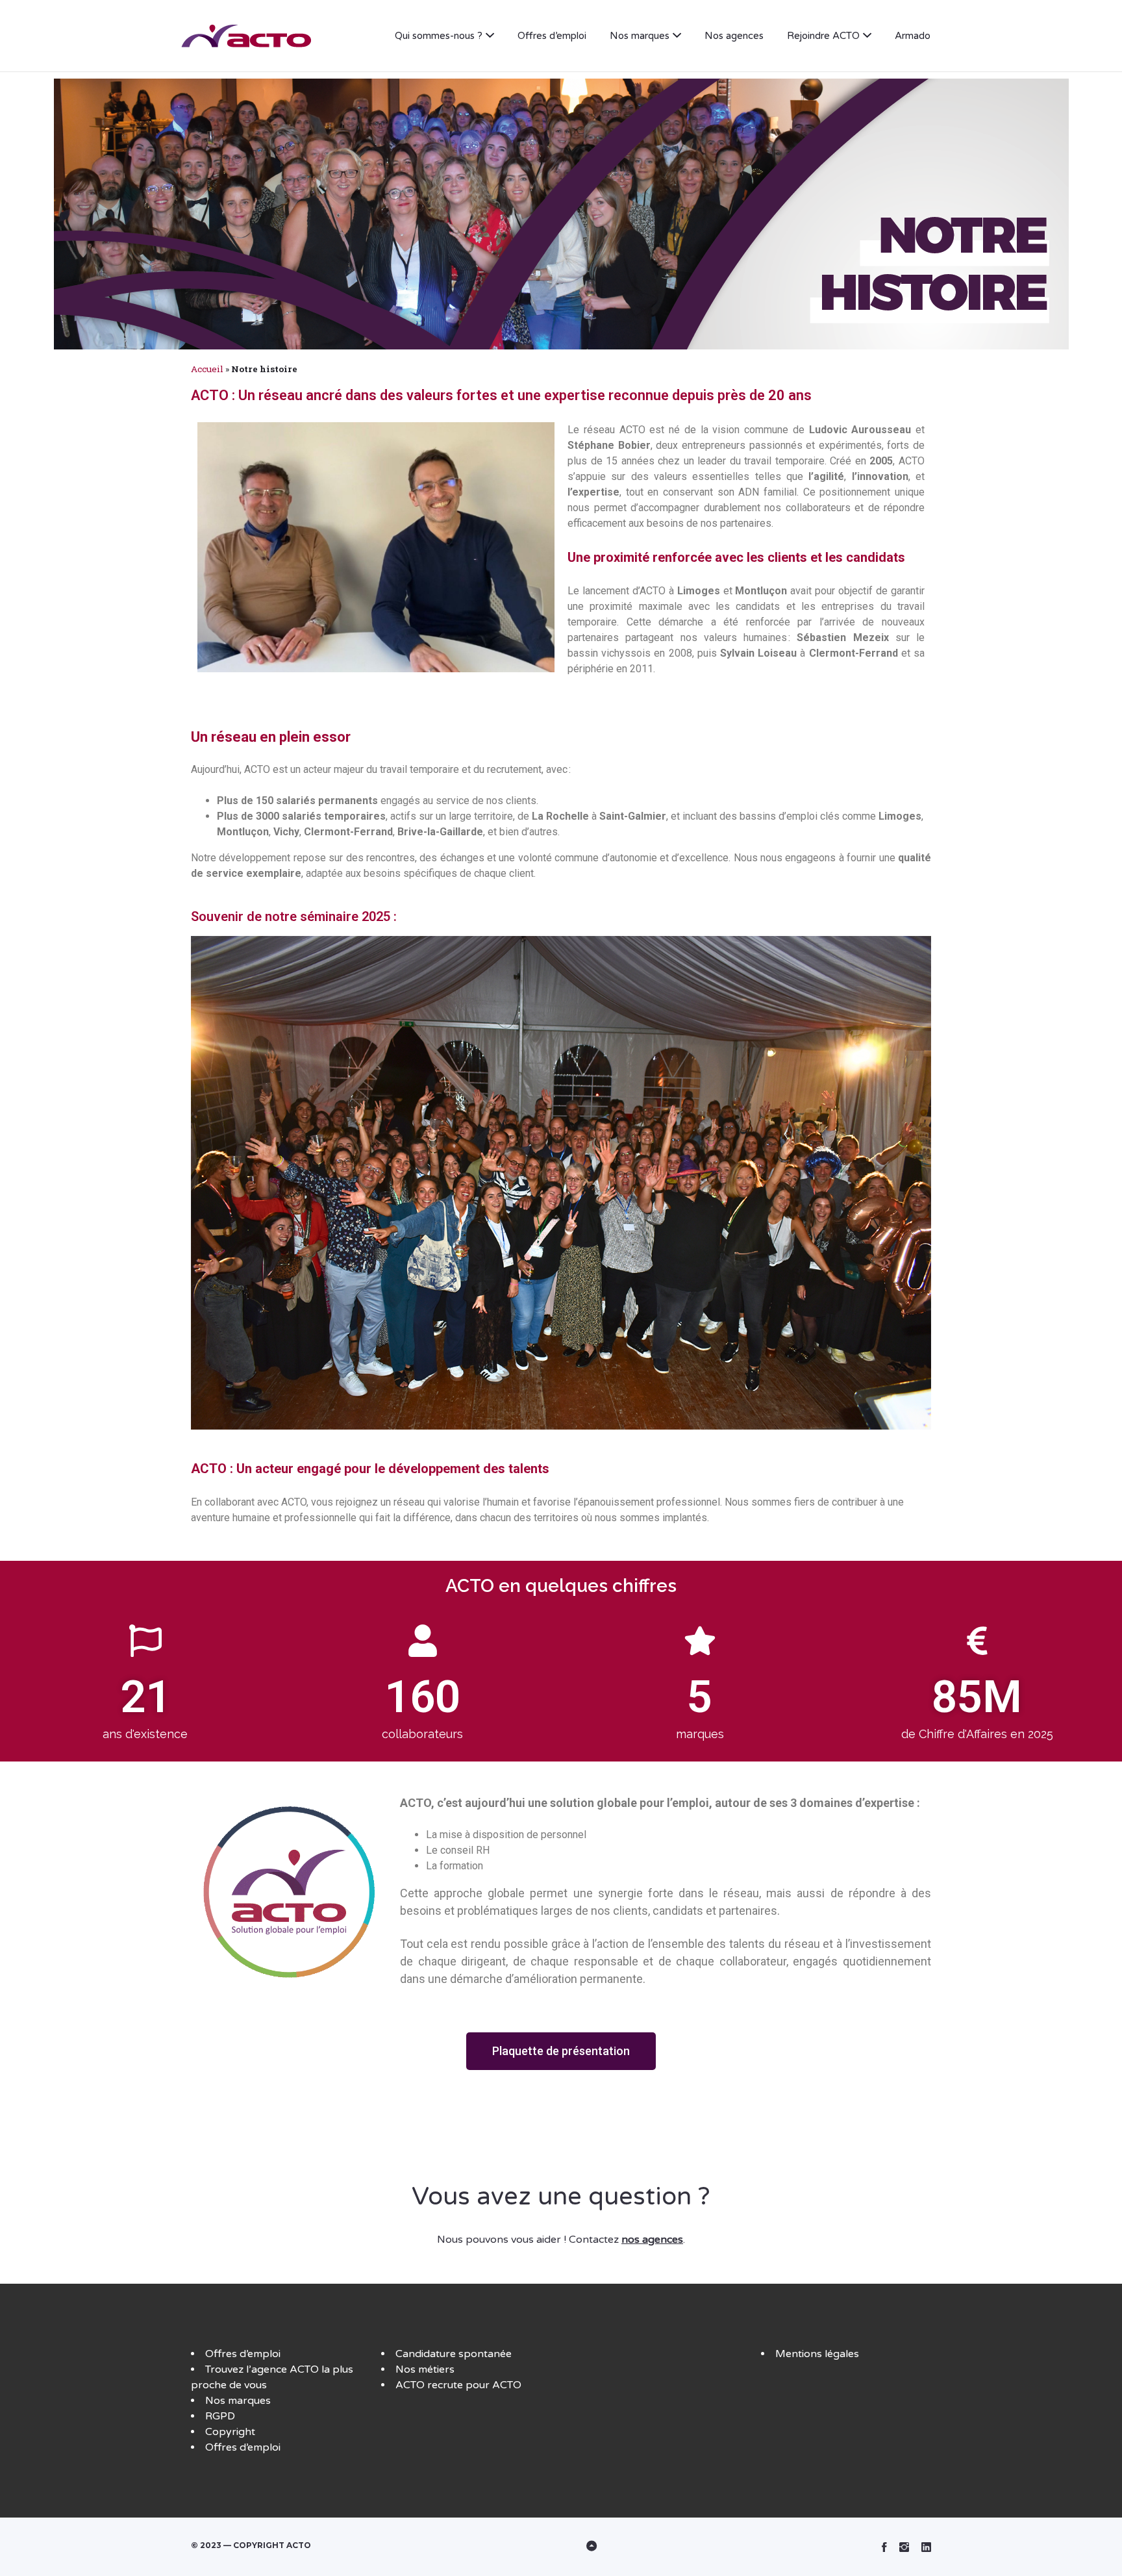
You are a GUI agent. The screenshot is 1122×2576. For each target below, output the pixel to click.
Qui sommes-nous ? (439, 36)
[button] (561, 2051)
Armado (913, 36)
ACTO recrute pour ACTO (458, 2385)
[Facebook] (884, 2547)
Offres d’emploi (552, 36)
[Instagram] (904, 2547)
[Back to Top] (561, 2547)
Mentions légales (817, 2354)
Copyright (230, 2432)
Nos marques (640, 36)
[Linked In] (926, 2547)
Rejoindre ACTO (823, 36)
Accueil (207, 369)
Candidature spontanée (454, 2354)
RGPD (220, 2416)
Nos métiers (425, 2369)
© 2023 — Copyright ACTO (251, 2545)
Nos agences (734, 36)
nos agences (652, 2240)
